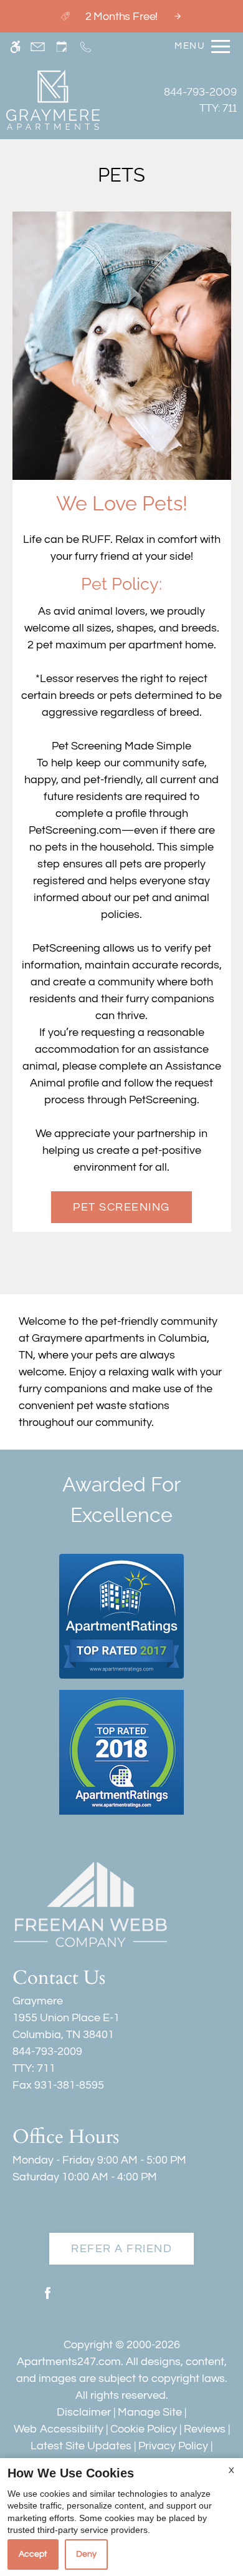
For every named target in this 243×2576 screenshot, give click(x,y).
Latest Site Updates (81, 2446)
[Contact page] (38, 46)
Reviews (205, 2429)
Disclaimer (84, 2412)
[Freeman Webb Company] (90, 1904)
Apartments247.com (69, 2362)
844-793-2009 (200, 100)
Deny (86, 2554)
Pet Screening (121, 1207)
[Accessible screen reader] (15, 46)
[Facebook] (48, 2298)
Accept (33, 2554)
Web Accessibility (59, 2429)
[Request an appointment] (62, 46)
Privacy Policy (173, 2446)
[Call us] (86, 46)
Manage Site (150, 2412)
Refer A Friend (121, 2249)
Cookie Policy (144, 2429)
